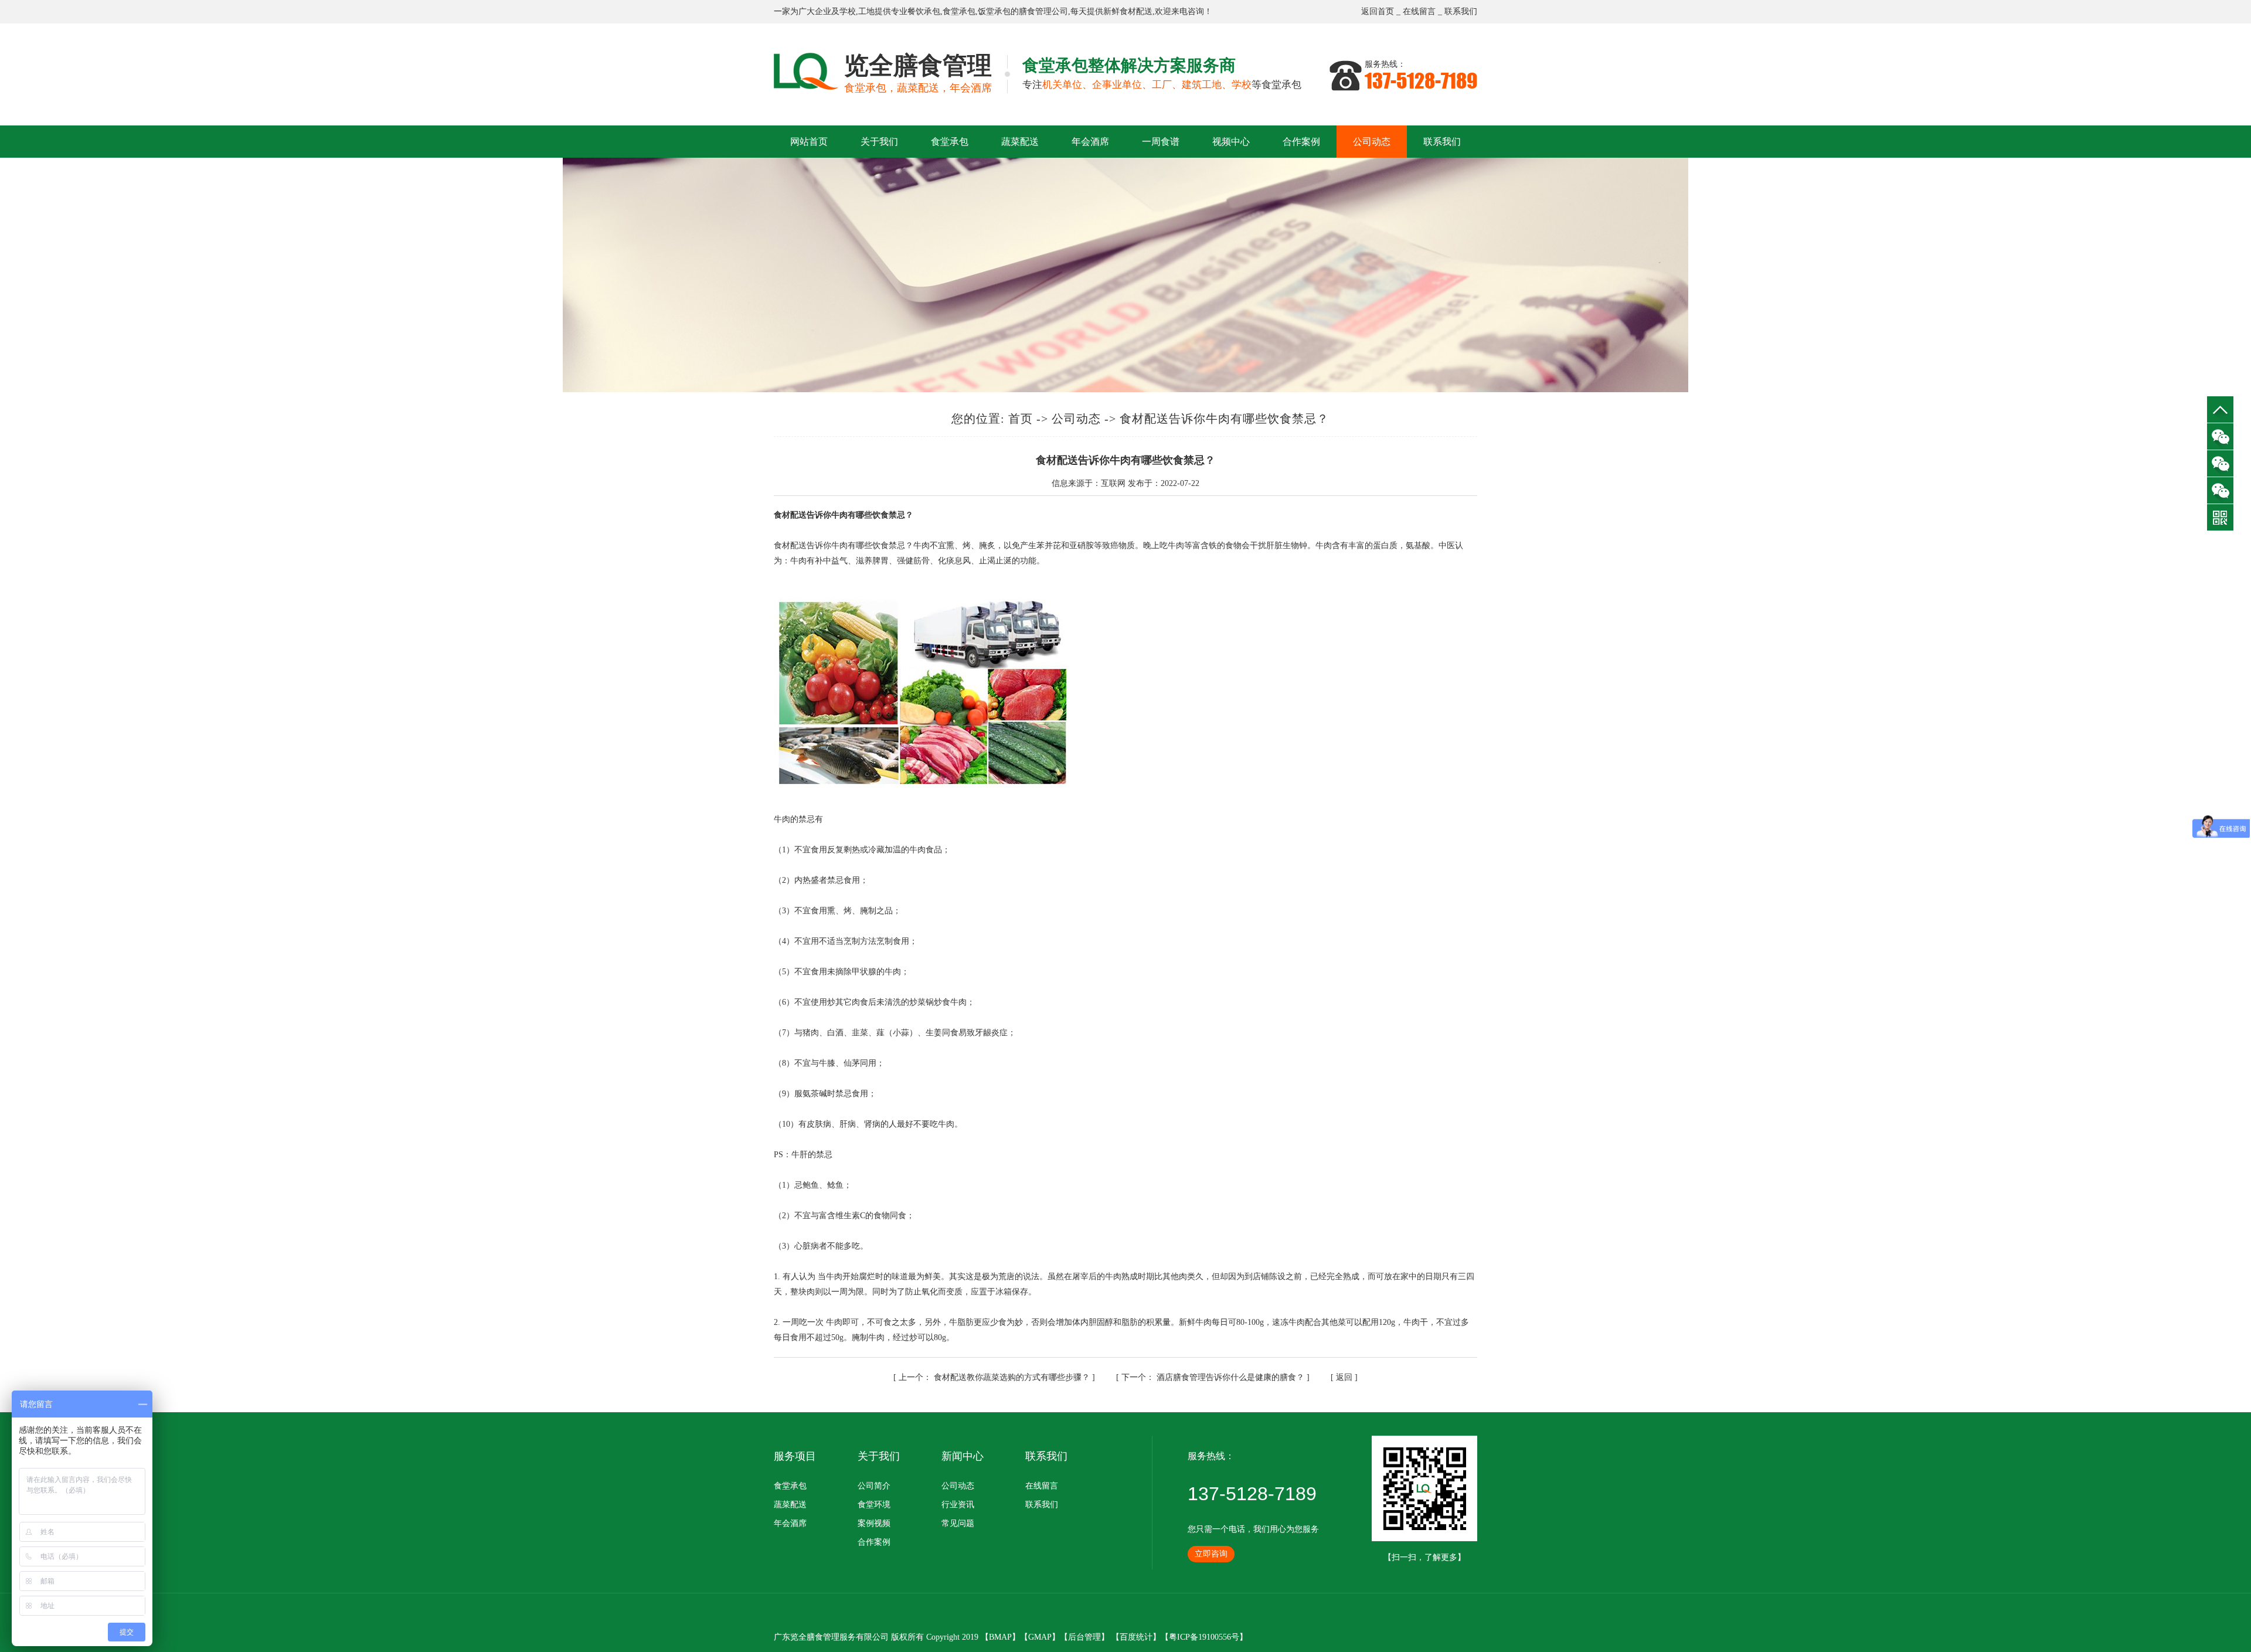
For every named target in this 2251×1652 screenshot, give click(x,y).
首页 (1021, 419)
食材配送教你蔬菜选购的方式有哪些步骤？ (995, 1377)
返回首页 (1378, 11)
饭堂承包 (994, 11)
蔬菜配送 (1020, 142)
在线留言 (1419, 11)
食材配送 (1136, 11)
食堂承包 (959, 11)
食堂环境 (874, 1505)
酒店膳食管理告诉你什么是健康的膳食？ (1214, 1377)
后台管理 (1084, 1637)
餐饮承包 (924, 11)
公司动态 (1372, 142)
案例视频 (874, 1523)
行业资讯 (958, 1505)
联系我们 (1461, 11)
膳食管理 (1035, 11)
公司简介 (874, 1486)
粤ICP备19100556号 (1204, 1637)
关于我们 (879, 142)
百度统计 (1136, 1637)
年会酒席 (1090, 142)
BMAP (1000, 1637)
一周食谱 (1161, 142)
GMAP (1040, 1637)
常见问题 (958, 1523)
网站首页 (809, 142)
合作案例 (1301, 142)
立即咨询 (1211, 1554)
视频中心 (1231, 142)
